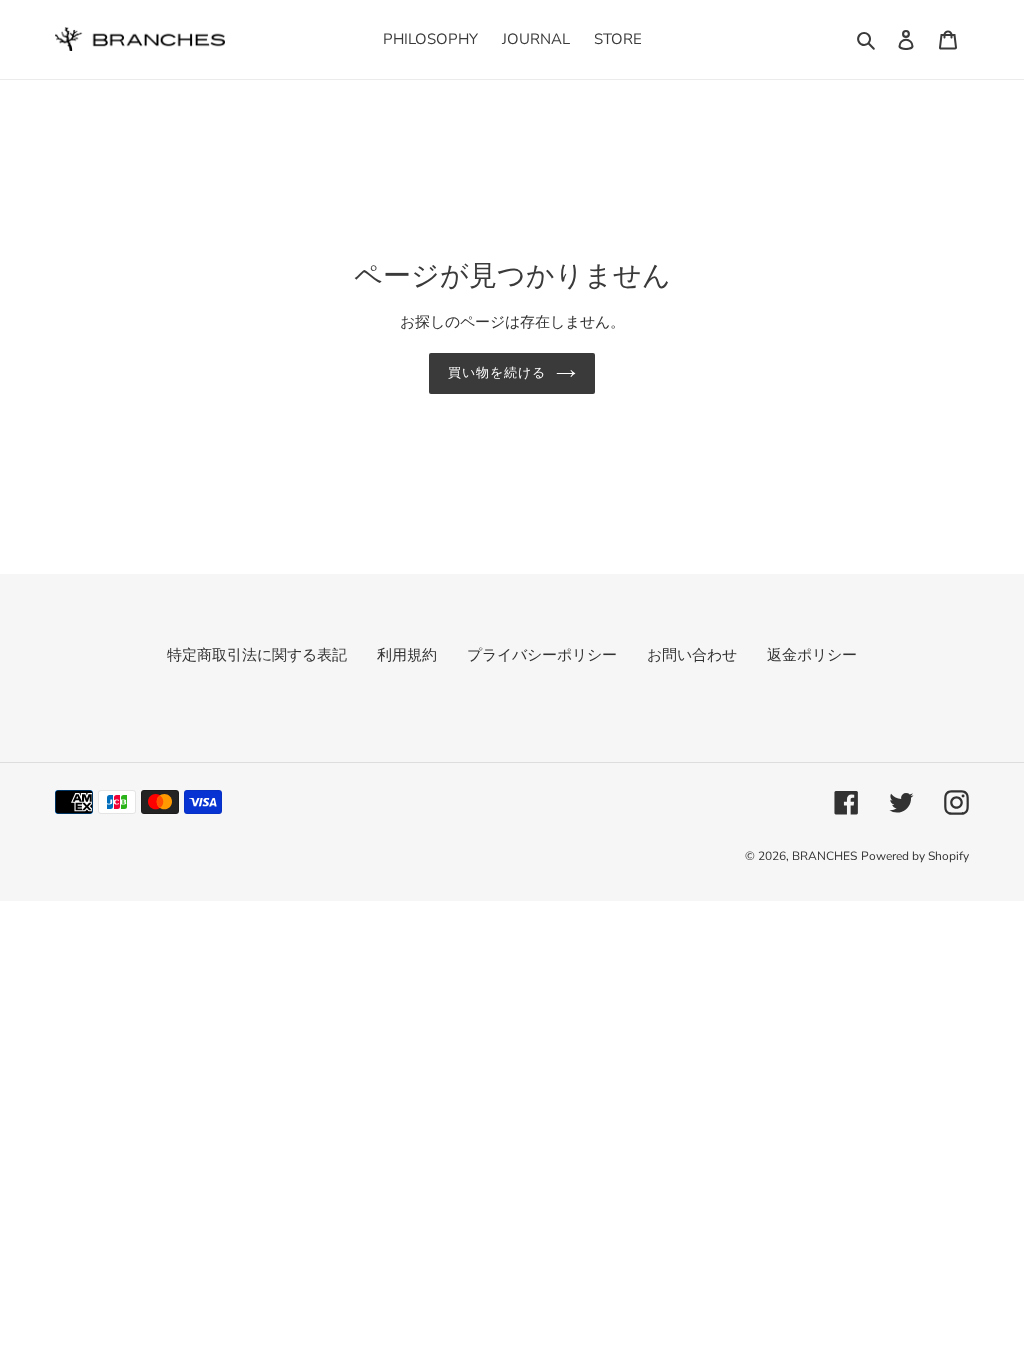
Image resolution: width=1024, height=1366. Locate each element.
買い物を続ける (497, 373)
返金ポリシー (812, 655)
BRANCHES (824, 856)
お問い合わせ (692, 655)
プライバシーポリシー (542, 655)
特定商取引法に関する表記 (257, 655)
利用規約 (407, 655)
